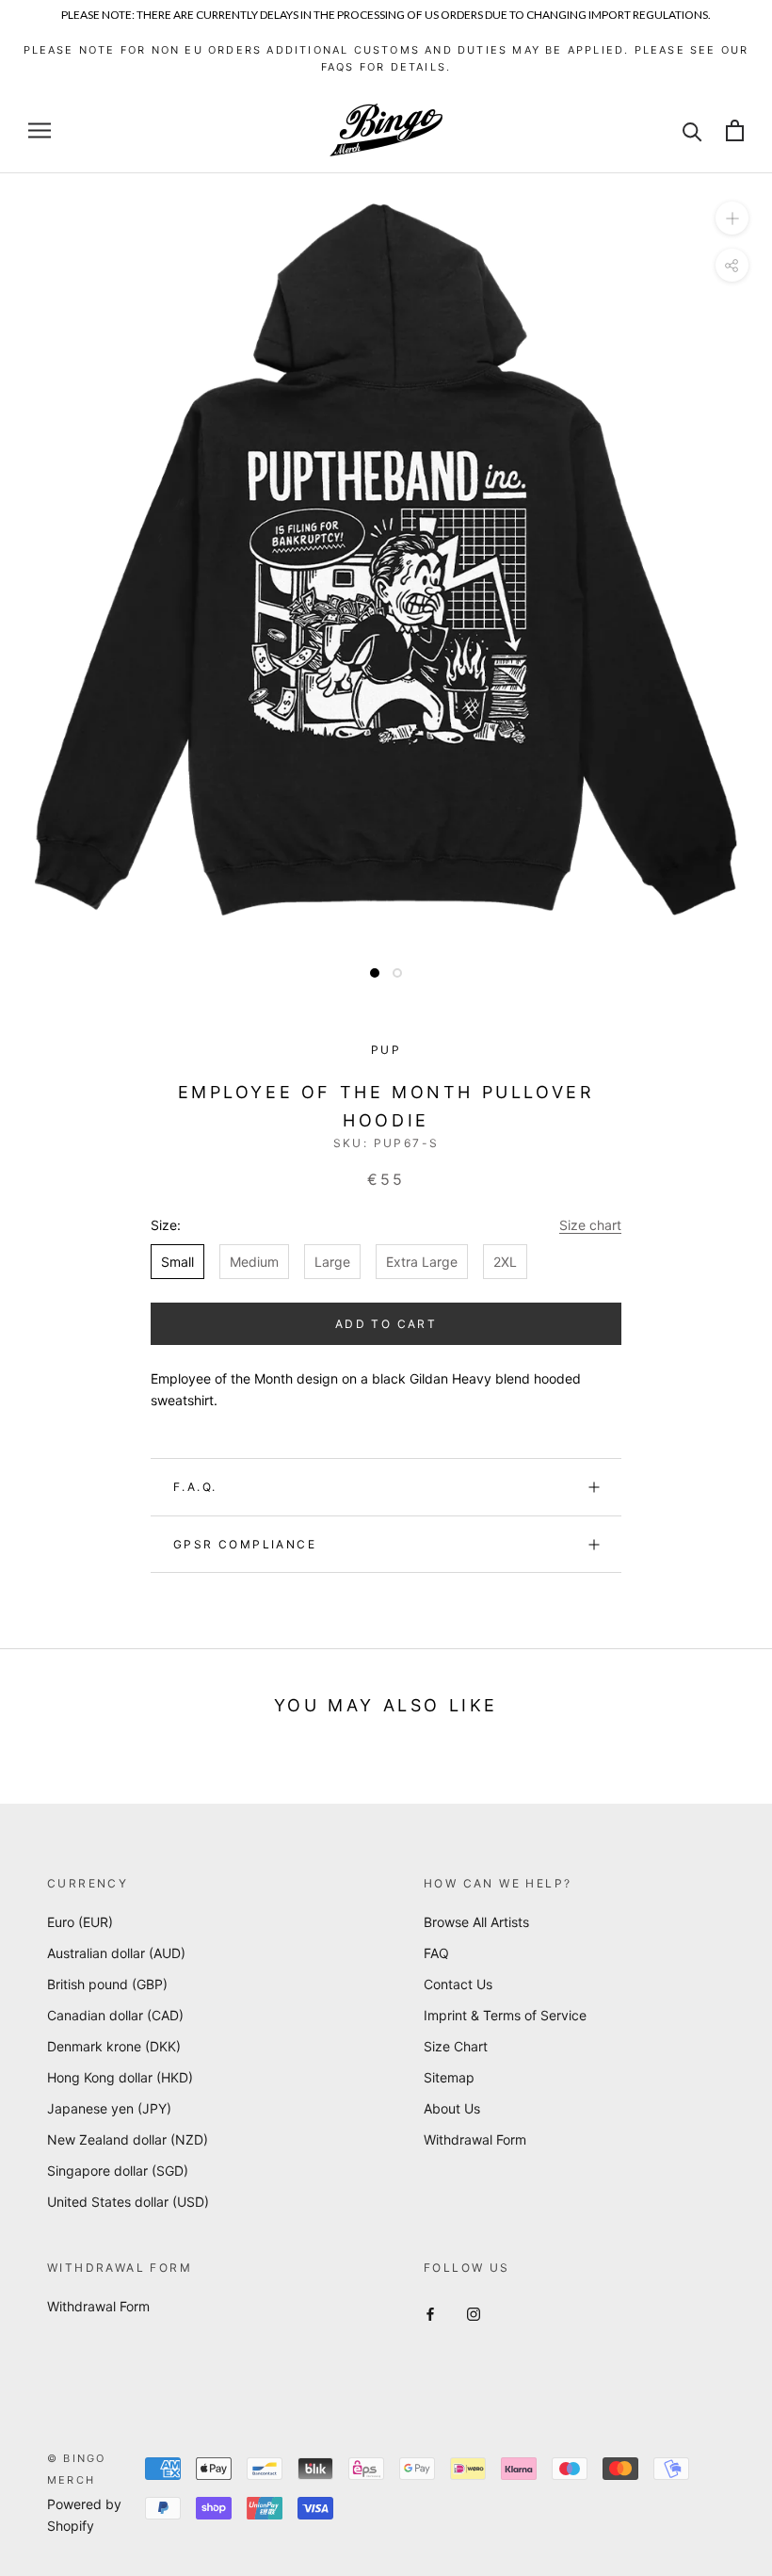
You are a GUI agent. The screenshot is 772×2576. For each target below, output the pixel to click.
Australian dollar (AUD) (116, 1953)
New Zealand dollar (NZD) (128, 2139)
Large (332, 1262)
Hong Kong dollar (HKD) (120, 2077)
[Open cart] (735, 130)
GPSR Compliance (245, 1544)
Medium (254, 1262)
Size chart (590, 1225)
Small (177, 1262)
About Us (452, 2108)
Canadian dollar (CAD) (115, 2015)
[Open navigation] (40, 130)
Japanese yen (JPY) (109, 2108)
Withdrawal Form (475, 2139)
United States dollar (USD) (128, 2202)
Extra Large (422, 1262)
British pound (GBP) (107, 1984)
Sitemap (449, 2077)
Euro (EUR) (80, 1922)
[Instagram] (474, 2313)
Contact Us (458, 1984)
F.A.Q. (195, 1487)
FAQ (436, 1953)
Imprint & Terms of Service (505, 2015)
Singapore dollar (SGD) (118, 2171)
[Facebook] (430, 2313)
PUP (386, 1050)
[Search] (692, 130)
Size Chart (456, 2046)
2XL (505, 1262)
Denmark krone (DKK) (114, 2046)
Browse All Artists (476, 1922)
